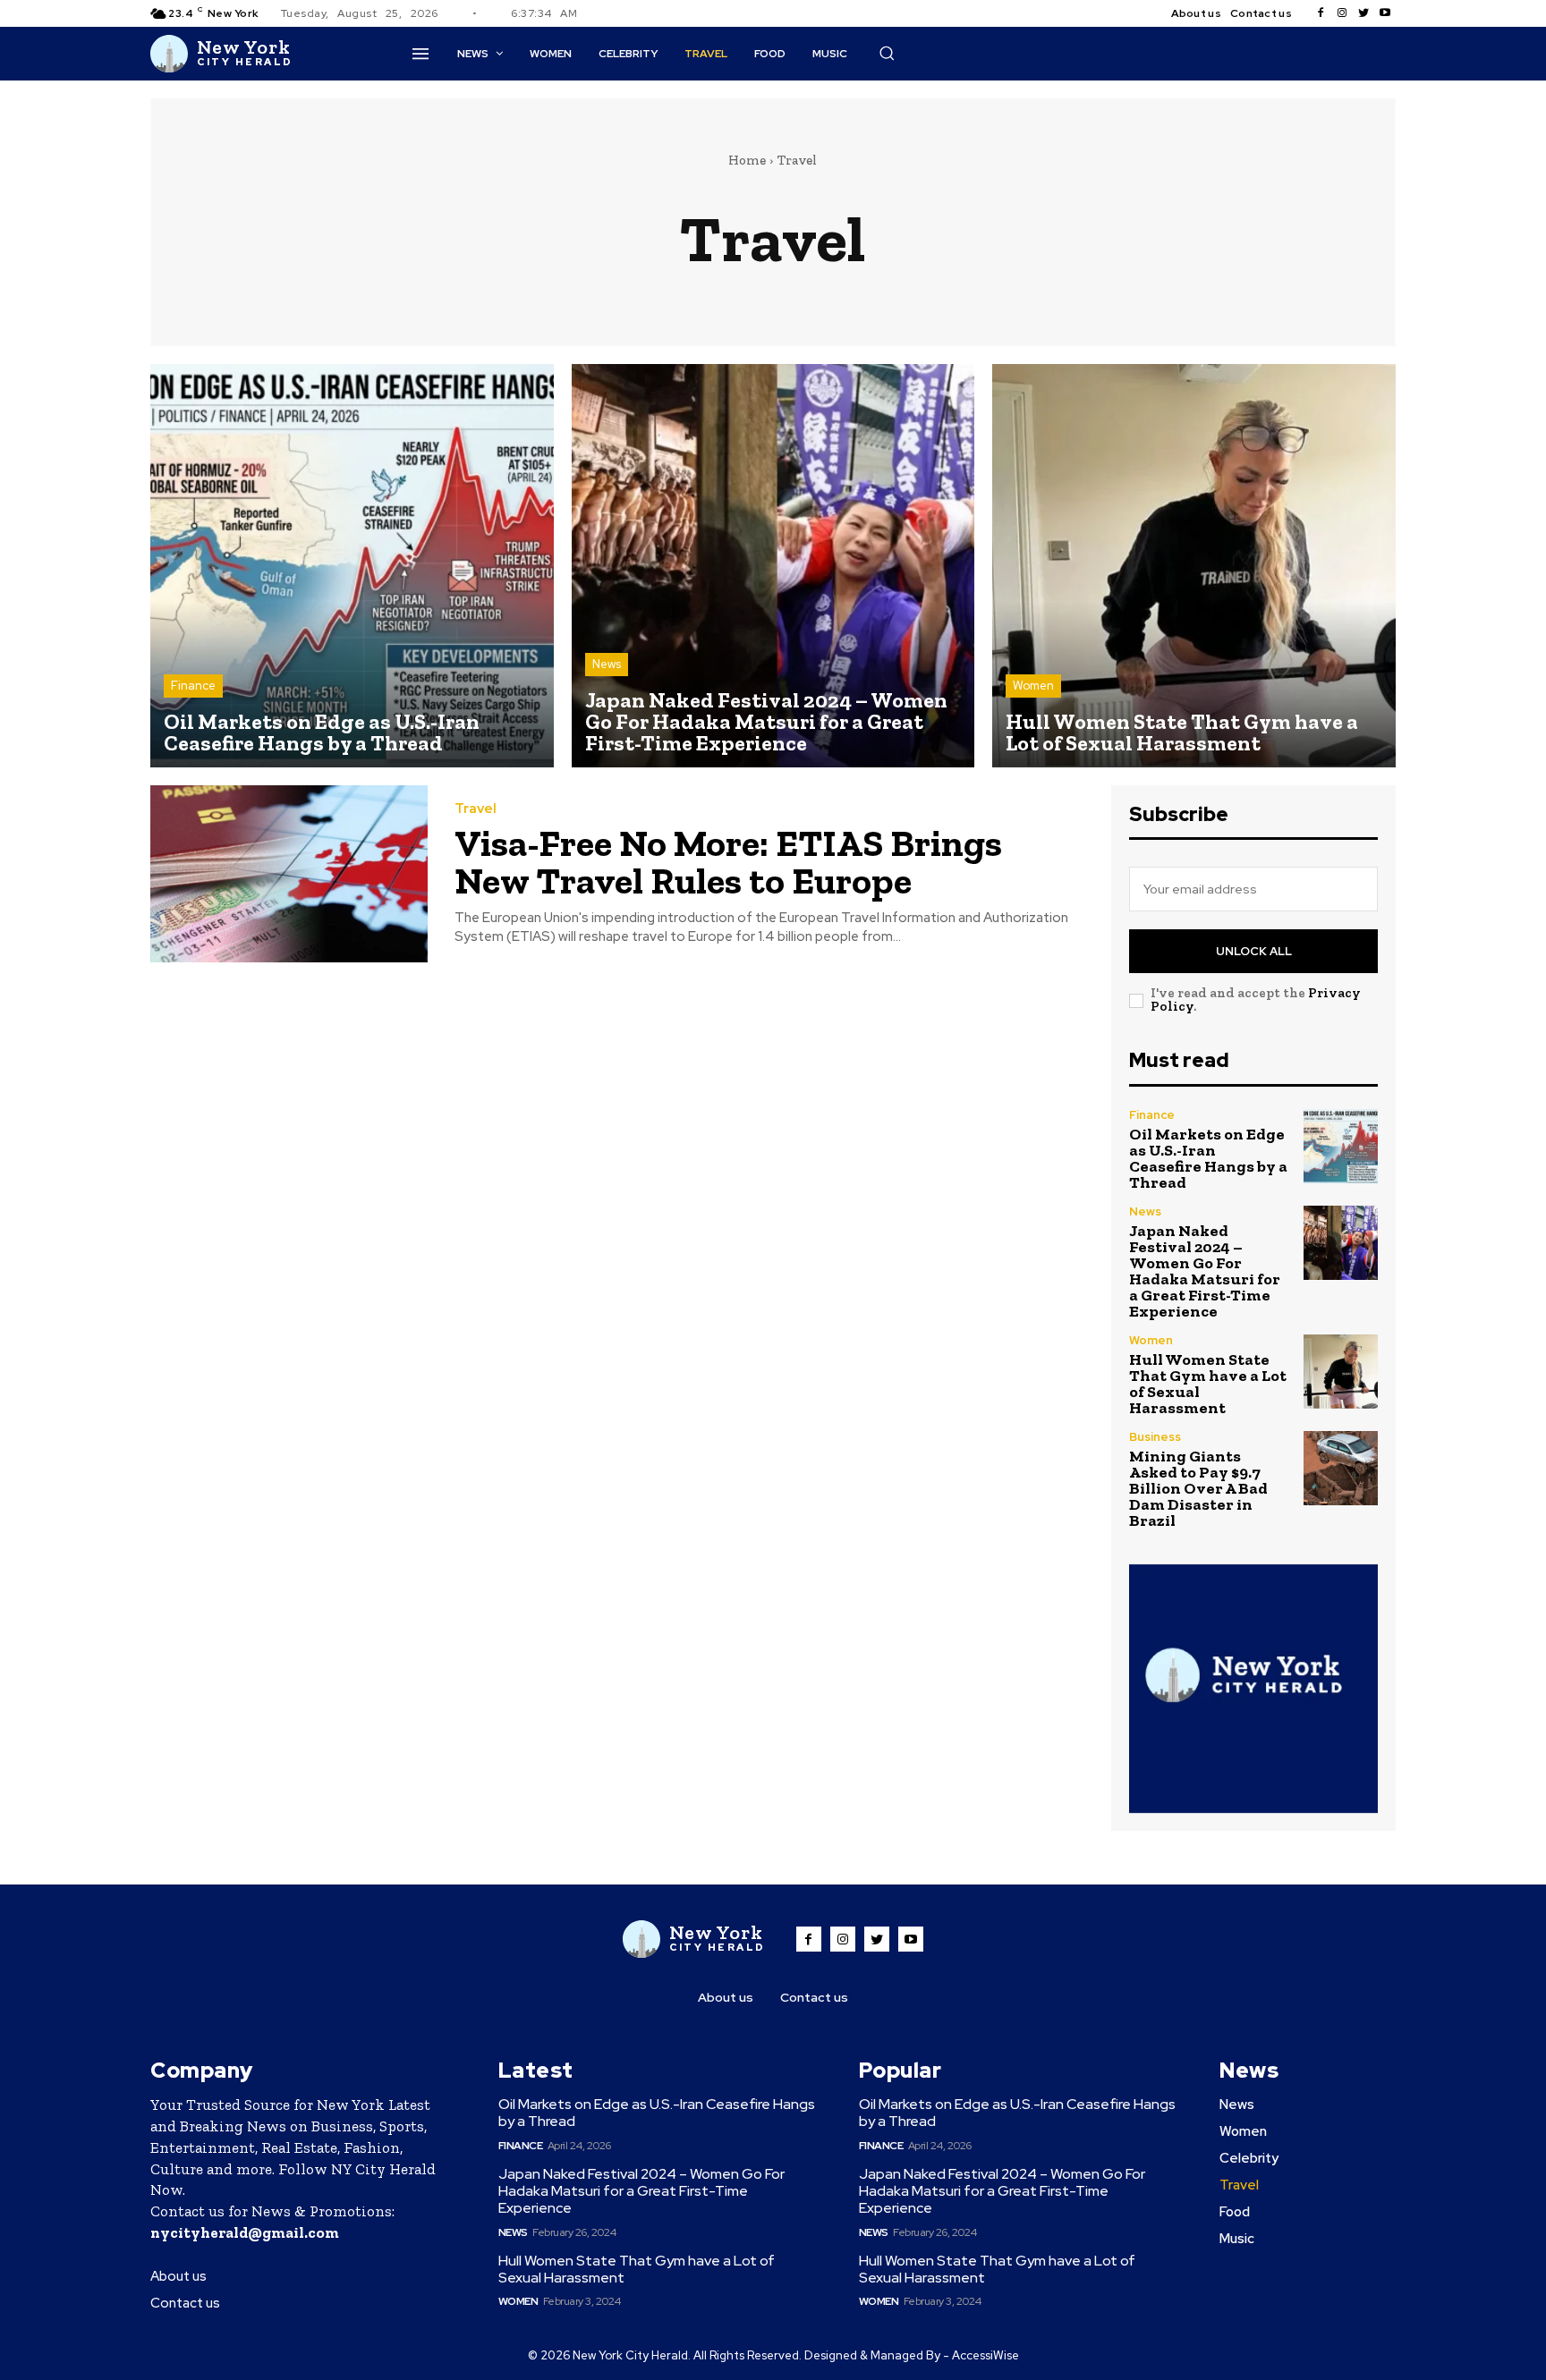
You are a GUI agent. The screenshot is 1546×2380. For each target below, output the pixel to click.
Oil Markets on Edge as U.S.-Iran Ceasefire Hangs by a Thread (1208, 1158)
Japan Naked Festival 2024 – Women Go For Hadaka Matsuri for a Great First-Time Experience (1205, 1271)
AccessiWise (985, 2355)
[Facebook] (1321, 13)
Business (1155, 1437)
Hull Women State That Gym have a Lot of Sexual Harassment (1208, 1384)
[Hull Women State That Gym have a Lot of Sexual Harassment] (1194, 566)
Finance (193, 686)
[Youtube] (1385, 13)
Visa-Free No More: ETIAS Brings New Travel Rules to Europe (728, 862)
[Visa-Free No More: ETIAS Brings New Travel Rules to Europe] (289, 874)
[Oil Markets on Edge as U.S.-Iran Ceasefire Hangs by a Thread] (352, 566)
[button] (887, 53)
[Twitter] (1363, 13)
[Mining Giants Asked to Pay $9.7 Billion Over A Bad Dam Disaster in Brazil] (1341, 1468)
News (607, 664)
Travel (476, 809)
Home (747, 160)
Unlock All (1254, 951)
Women (1033, 686)
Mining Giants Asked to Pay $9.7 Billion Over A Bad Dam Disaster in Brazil (1198, 1488)
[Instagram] (1342, 13)
